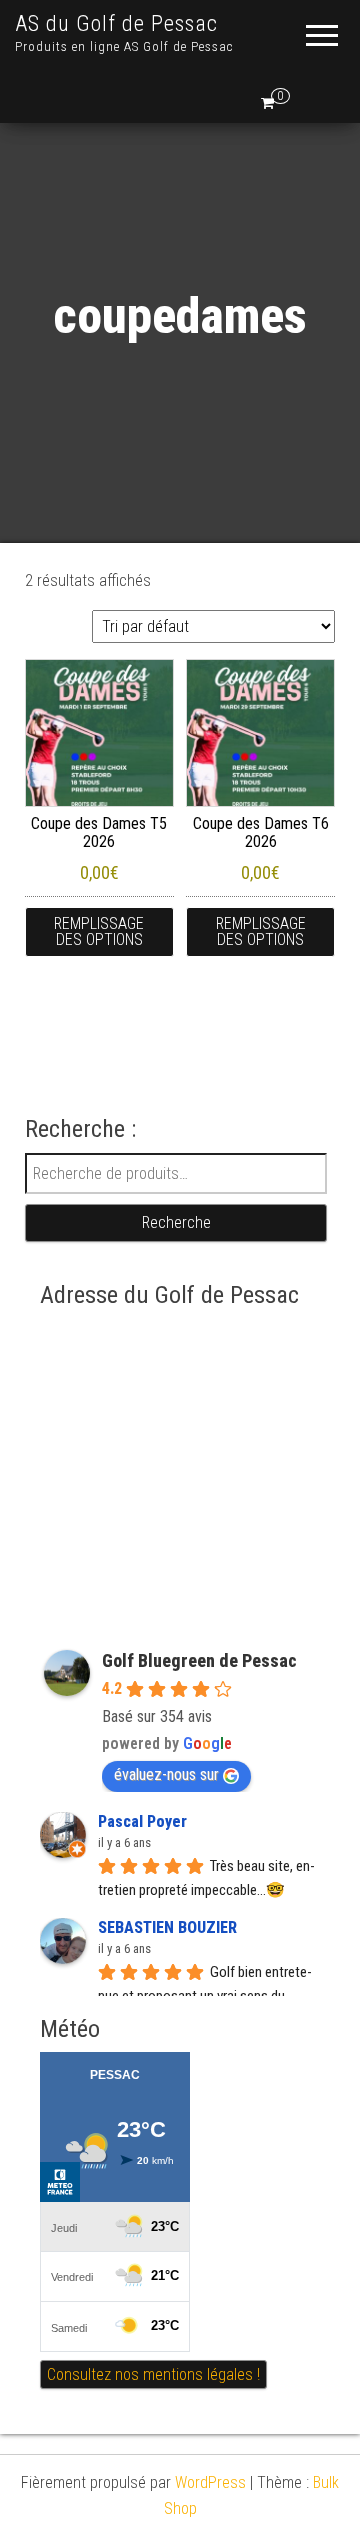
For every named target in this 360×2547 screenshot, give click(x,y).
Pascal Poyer (142, 1821)
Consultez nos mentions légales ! (153, 2374)
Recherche (176, 1222)
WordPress (210, 2482)
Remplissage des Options (99, 931)
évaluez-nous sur (166, 1774)
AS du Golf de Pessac (116, 23)
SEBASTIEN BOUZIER (167, 1927)
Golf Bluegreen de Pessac (199, 1660)
